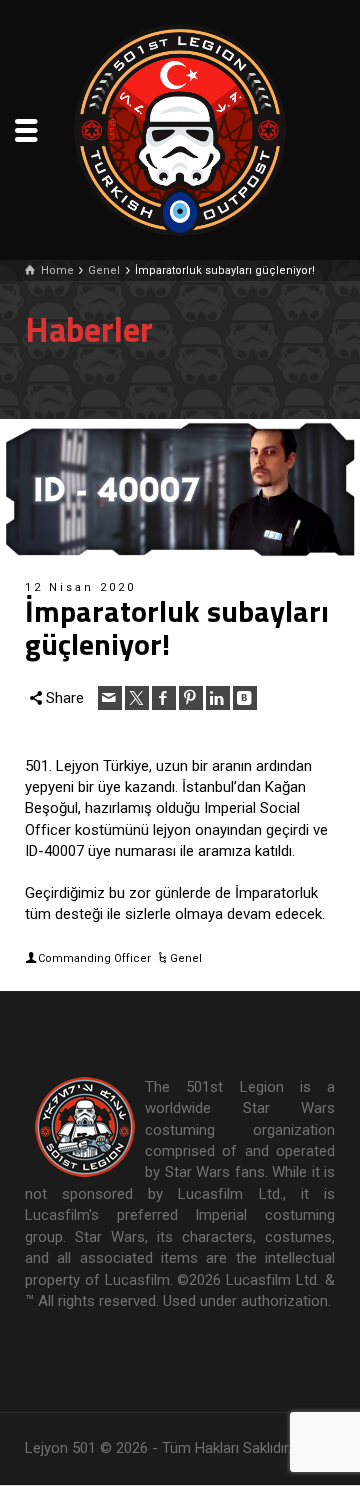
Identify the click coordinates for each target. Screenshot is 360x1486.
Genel (186, 958)
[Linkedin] (218, 698)
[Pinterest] (191, 698)
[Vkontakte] (245, 698)
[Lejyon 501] (180, 129)
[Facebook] (164, 698)
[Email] (110, 698)
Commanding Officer (94, 958)
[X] (137, 698)
